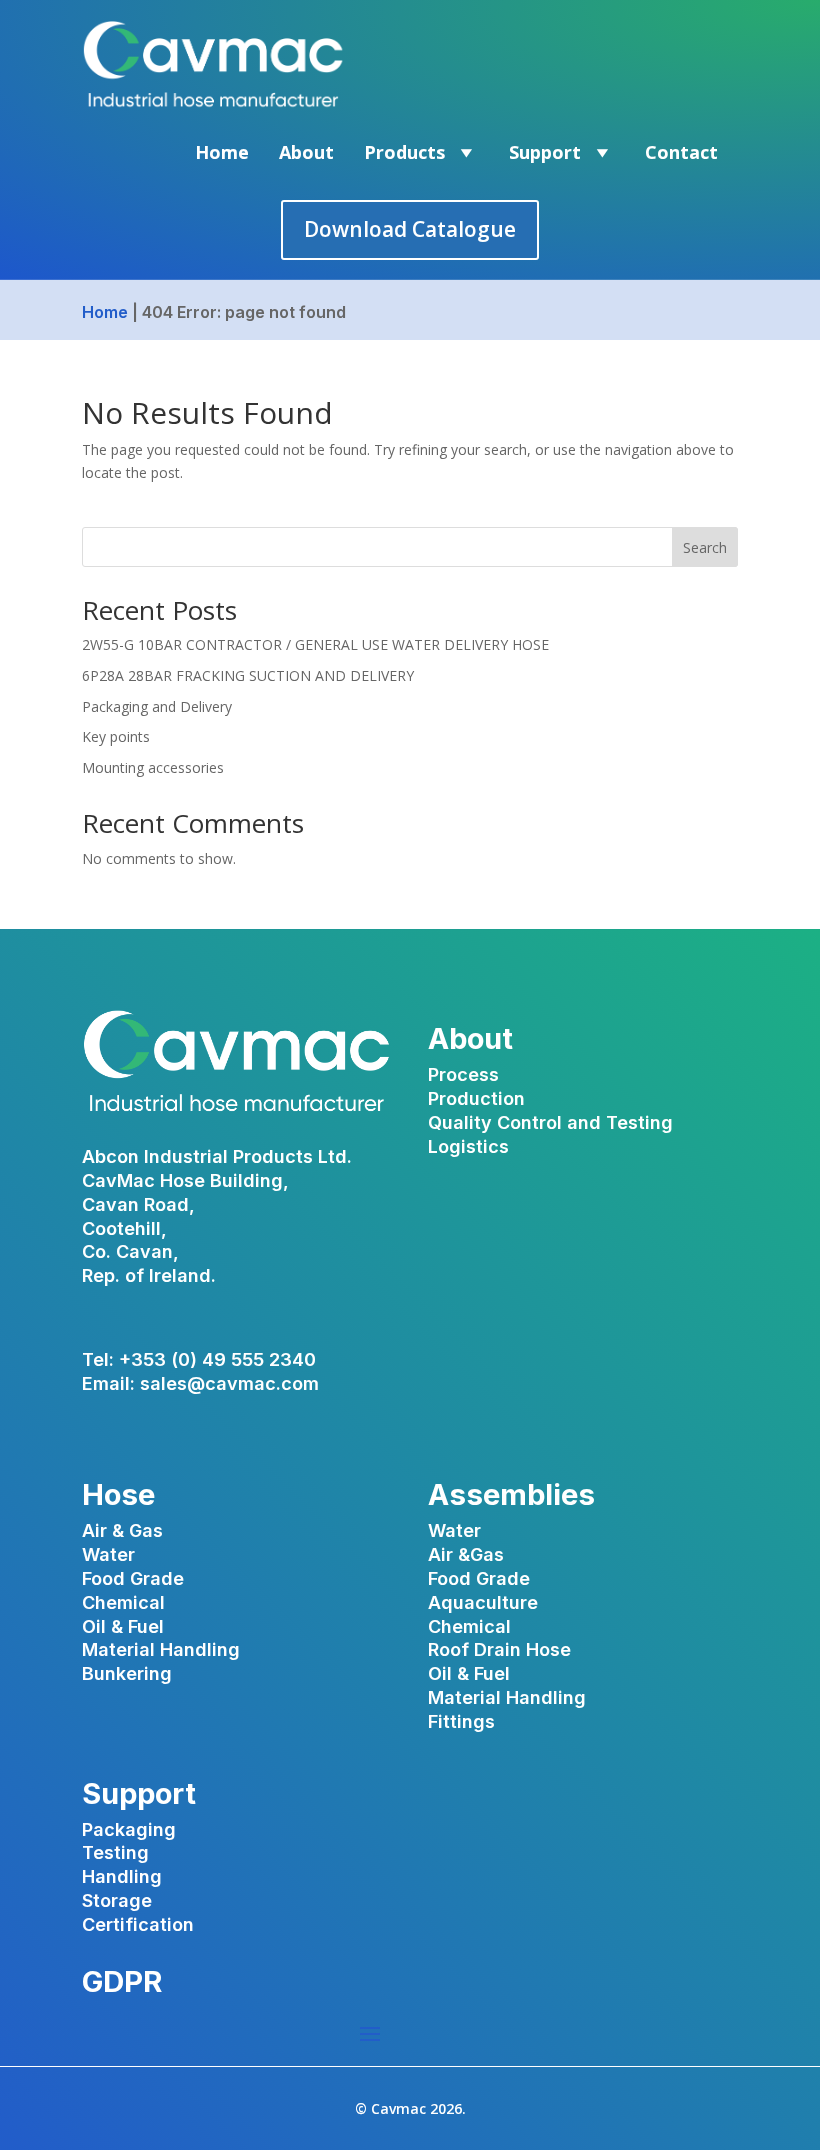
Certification (138, 1924)
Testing (115, 1852)
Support (545, 152)
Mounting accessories (153, 767)
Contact (681, 152)
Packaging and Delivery (157, 706)
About (306, 152)
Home (222, 152)
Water (108, 1554)
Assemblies (511, 1494)
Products (404, 152)
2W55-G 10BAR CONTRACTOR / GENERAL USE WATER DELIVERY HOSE (315, 644)
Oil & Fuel (123, 1626)
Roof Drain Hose (499, 1649)
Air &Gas (466, 1554)
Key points (116, 736)
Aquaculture (483, 1602)
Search (705, 547)
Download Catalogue (410, 229)
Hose (118, 1494)
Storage (117, 1900)
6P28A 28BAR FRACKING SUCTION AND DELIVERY (248, 675)
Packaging (129, 1829)
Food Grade (133, 1578)
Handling (122, 1876)
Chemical (123, 1602)
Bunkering (127, 1673)
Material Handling (161, 1649)
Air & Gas (122, 1530)
